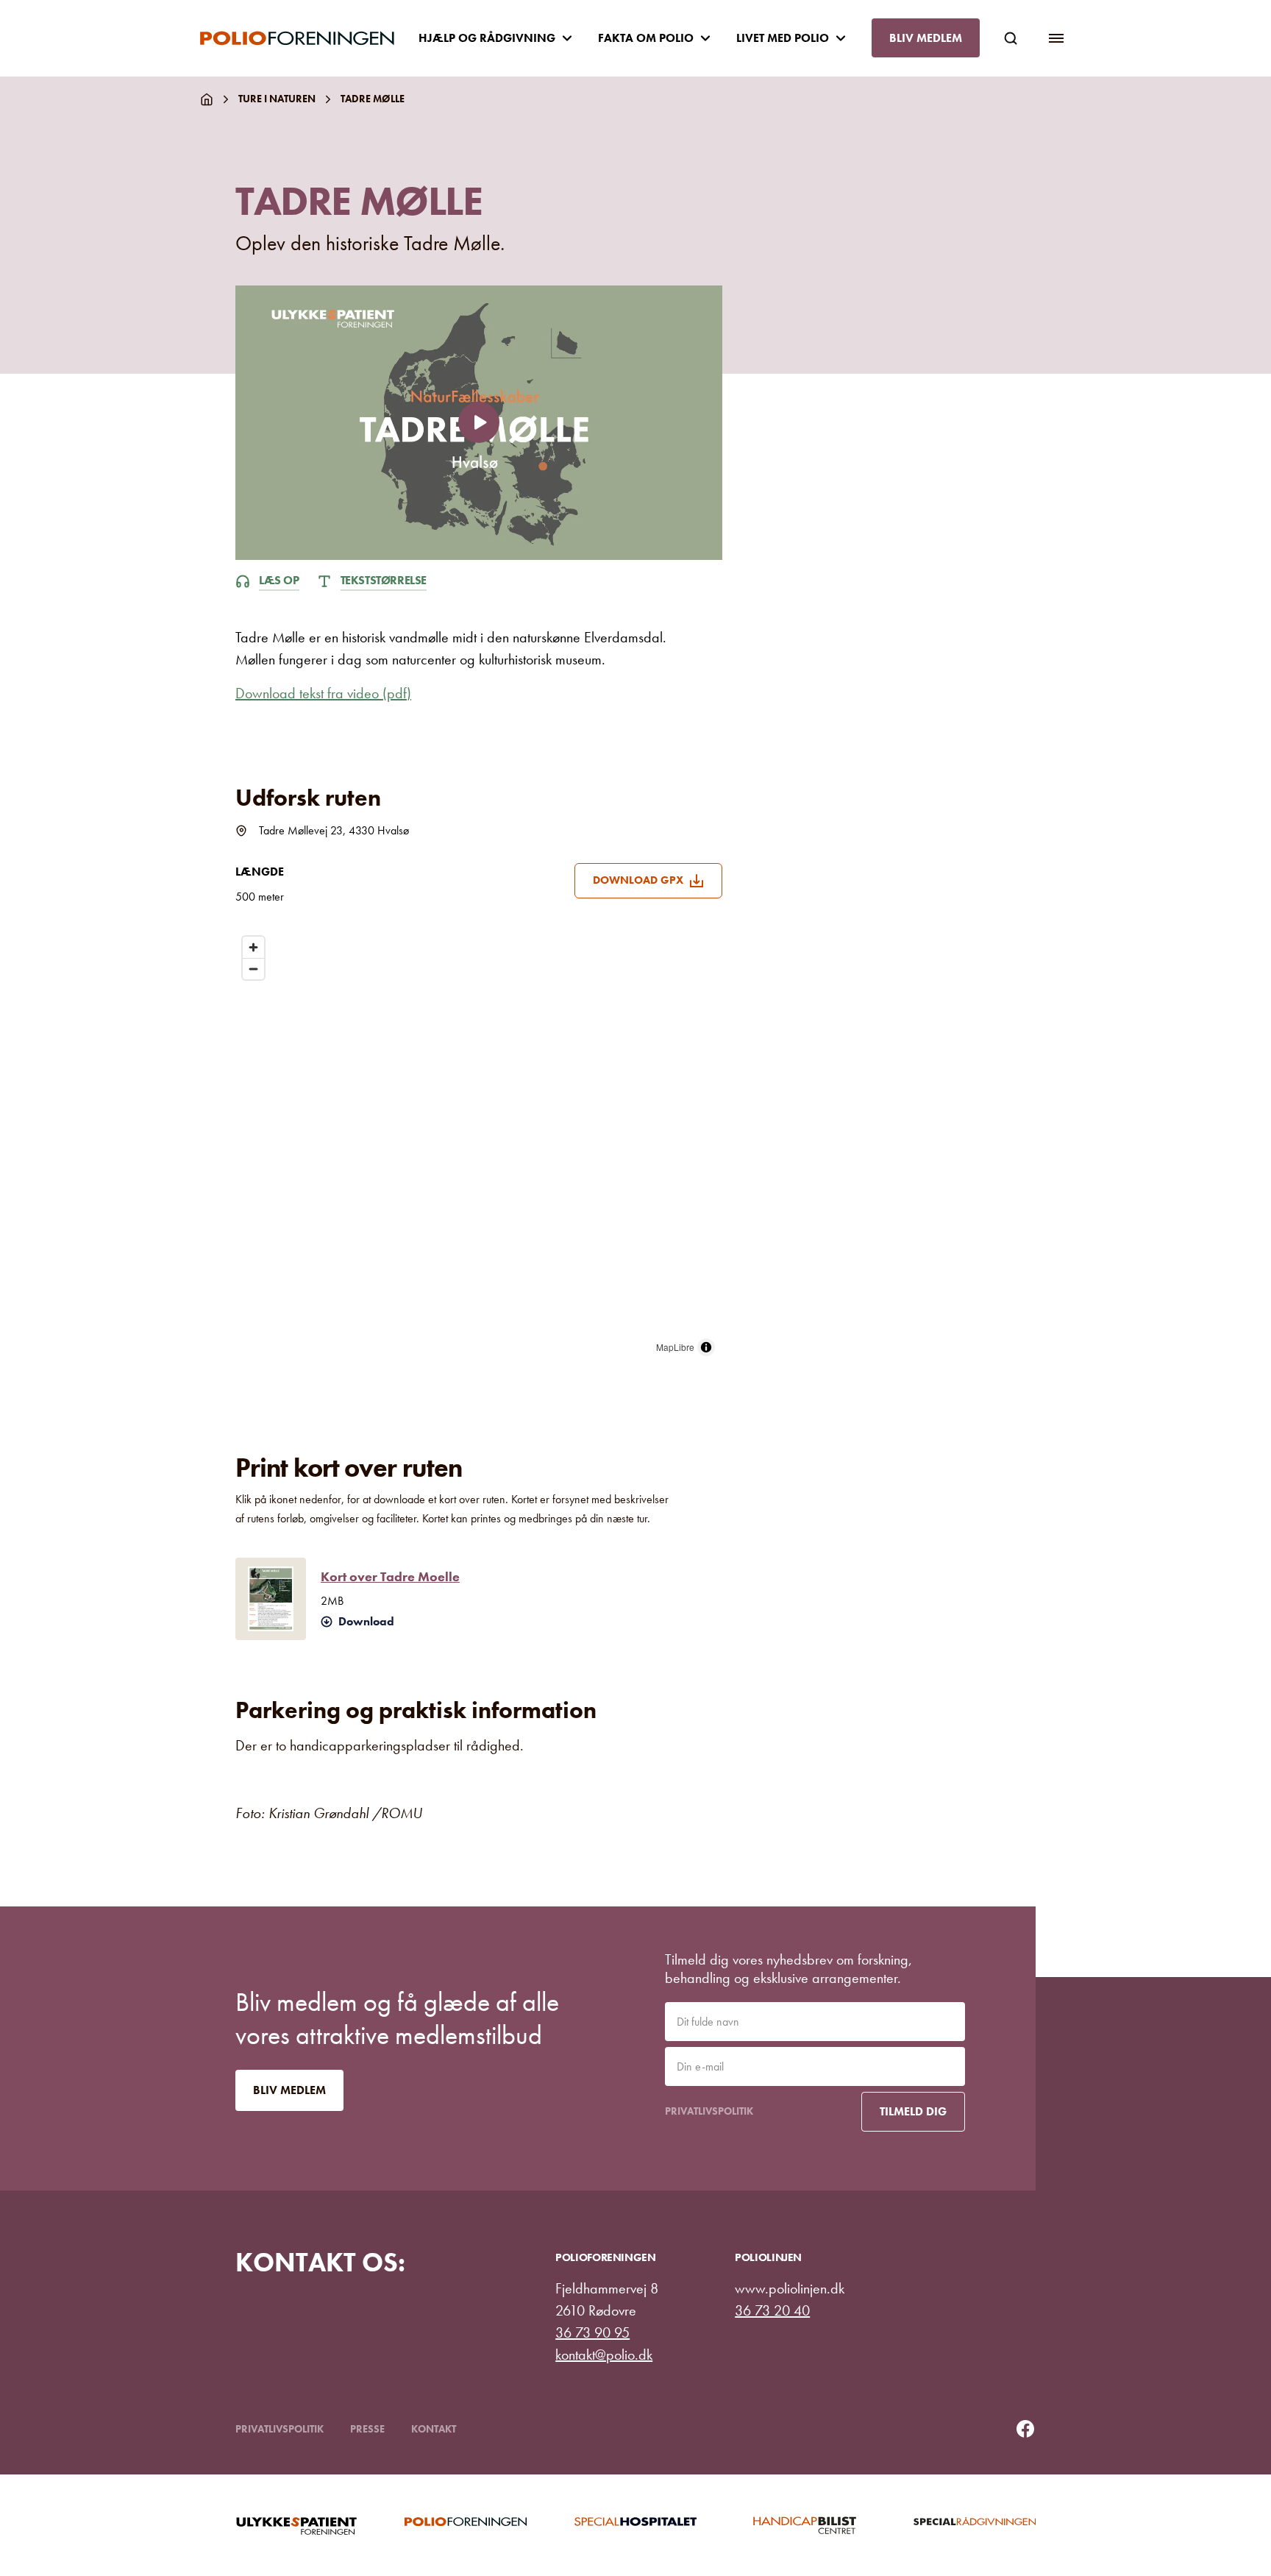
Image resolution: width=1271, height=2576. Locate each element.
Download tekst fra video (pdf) (323, 693)
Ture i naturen (277, 99)
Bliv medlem (926, 38)
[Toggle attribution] (706, 1347)
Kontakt (434, 2429)
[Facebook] (1025, 2429)
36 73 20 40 (772, 2310)
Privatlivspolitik (709, 2111)
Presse (367, 2429)
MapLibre (675, 1347)
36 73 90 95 (592, 2332)
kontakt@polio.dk (604, 2355)
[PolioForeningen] (309, 38)
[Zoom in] (253, 947)
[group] (296, 2525)
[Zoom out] (253, 969)
